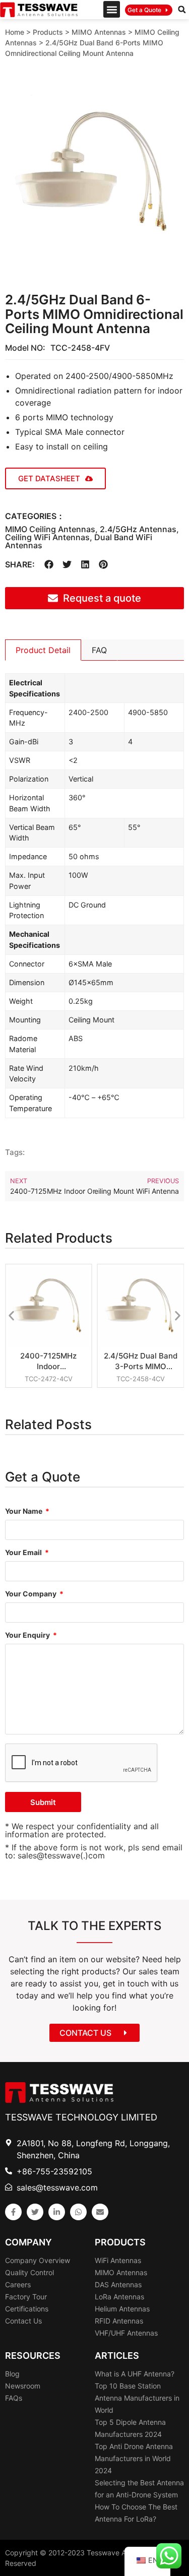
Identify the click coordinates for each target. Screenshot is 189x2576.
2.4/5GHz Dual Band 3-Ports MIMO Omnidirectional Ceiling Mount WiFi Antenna (141, 1361)
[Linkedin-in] (57, 2212)
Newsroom (23, 2386)
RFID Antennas (119, 2321)
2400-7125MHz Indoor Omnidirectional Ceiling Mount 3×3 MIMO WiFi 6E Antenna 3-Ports (48, 1361)
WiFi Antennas (118, 2260)
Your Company (31, 1594)
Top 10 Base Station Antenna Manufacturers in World (137, 2398)
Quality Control (29, 2272)
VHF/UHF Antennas (126, 2333)
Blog (12, 2374)
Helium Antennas (122, 2309)
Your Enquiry (28, 1635)
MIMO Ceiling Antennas (50, 529)
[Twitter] (35, 2212)
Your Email (24, 1553)
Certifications (27, 2309)
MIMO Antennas (99, 32)
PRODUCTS (120, 2242)
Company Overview (38, 2260)
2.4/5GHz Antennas (138, 529)
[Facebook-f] (13, 2212)
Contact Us (23, 2321)
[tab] (43, 650)
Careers (18, 2284)
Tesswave (103, 2553)
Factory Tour (26, 2297)
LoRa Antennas (119, 2297)
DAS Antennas (118, 2284)
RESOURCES (33, 2356)
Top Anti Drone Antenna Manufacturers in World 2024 (134, 2458)
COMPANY (28, 2242)
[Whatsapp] (78, 2212)
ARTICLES (117, 2356)
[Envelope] (100, 2212)
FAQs (14, 2398)
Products (48, 32)
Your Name (24, 1511)
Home (15, 32)
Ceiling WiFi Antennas (47, 537)
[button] (112, 9)
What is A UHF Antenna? (135, 2374)
